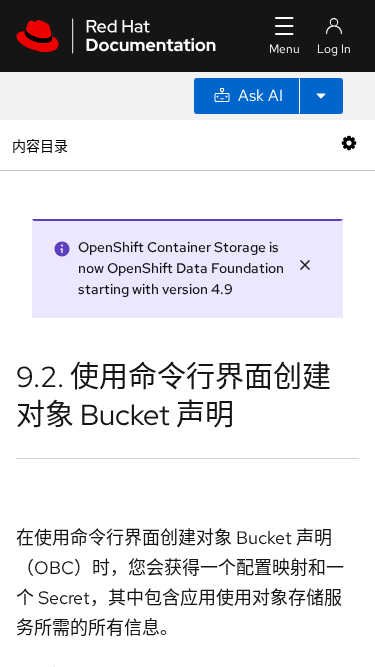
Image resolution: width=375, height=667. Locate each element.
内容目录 (39, 144)
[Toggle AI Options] (321, 96)
